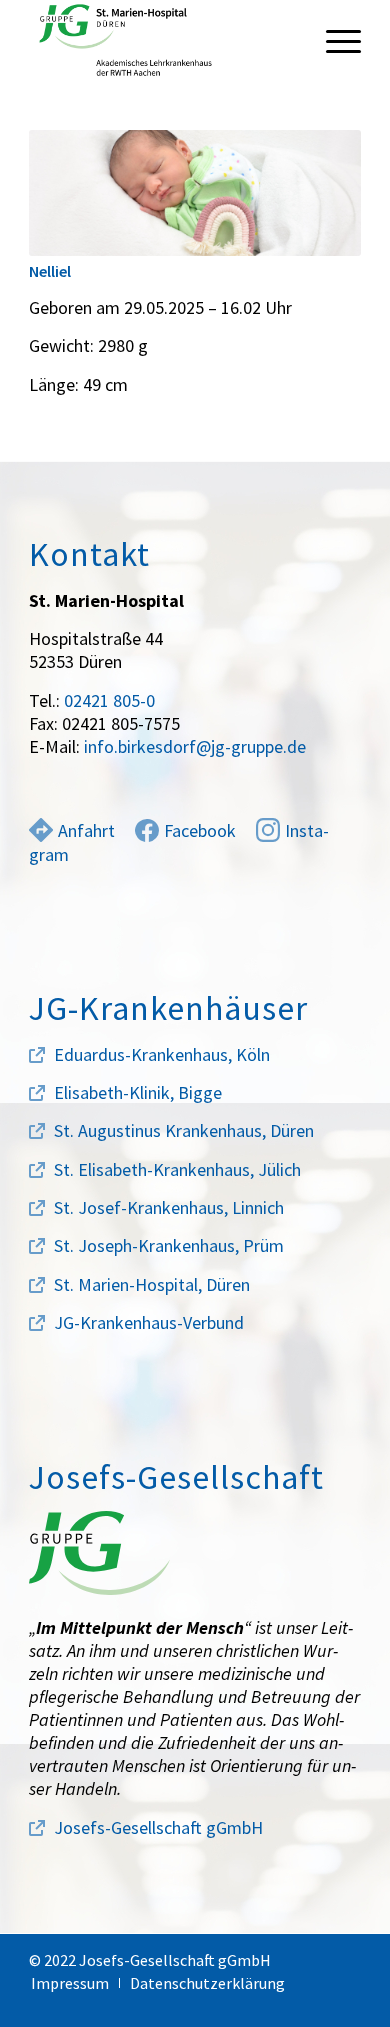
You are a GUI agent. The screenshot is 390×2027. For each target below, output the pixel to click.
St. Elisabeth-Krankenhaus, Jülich (177, 1169)
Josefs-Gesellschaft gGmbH (158, 1827)
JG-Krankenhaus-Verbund (149, 1322)
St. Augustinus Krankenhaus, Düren (184, 1130)
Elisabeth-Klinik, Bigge (138, 1092)
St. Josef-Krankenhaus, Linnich (169, 1207)
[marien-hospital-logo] (161, 40)
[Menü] (333, 40)
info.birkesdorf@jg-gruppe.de (195, 746)
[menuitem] (333, 40)
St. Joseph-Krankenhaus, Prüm (169, 1245)
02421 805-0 (109, 700)
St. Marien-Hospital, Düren (152, 1284)
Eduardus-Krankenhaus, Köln (162, 1054)
